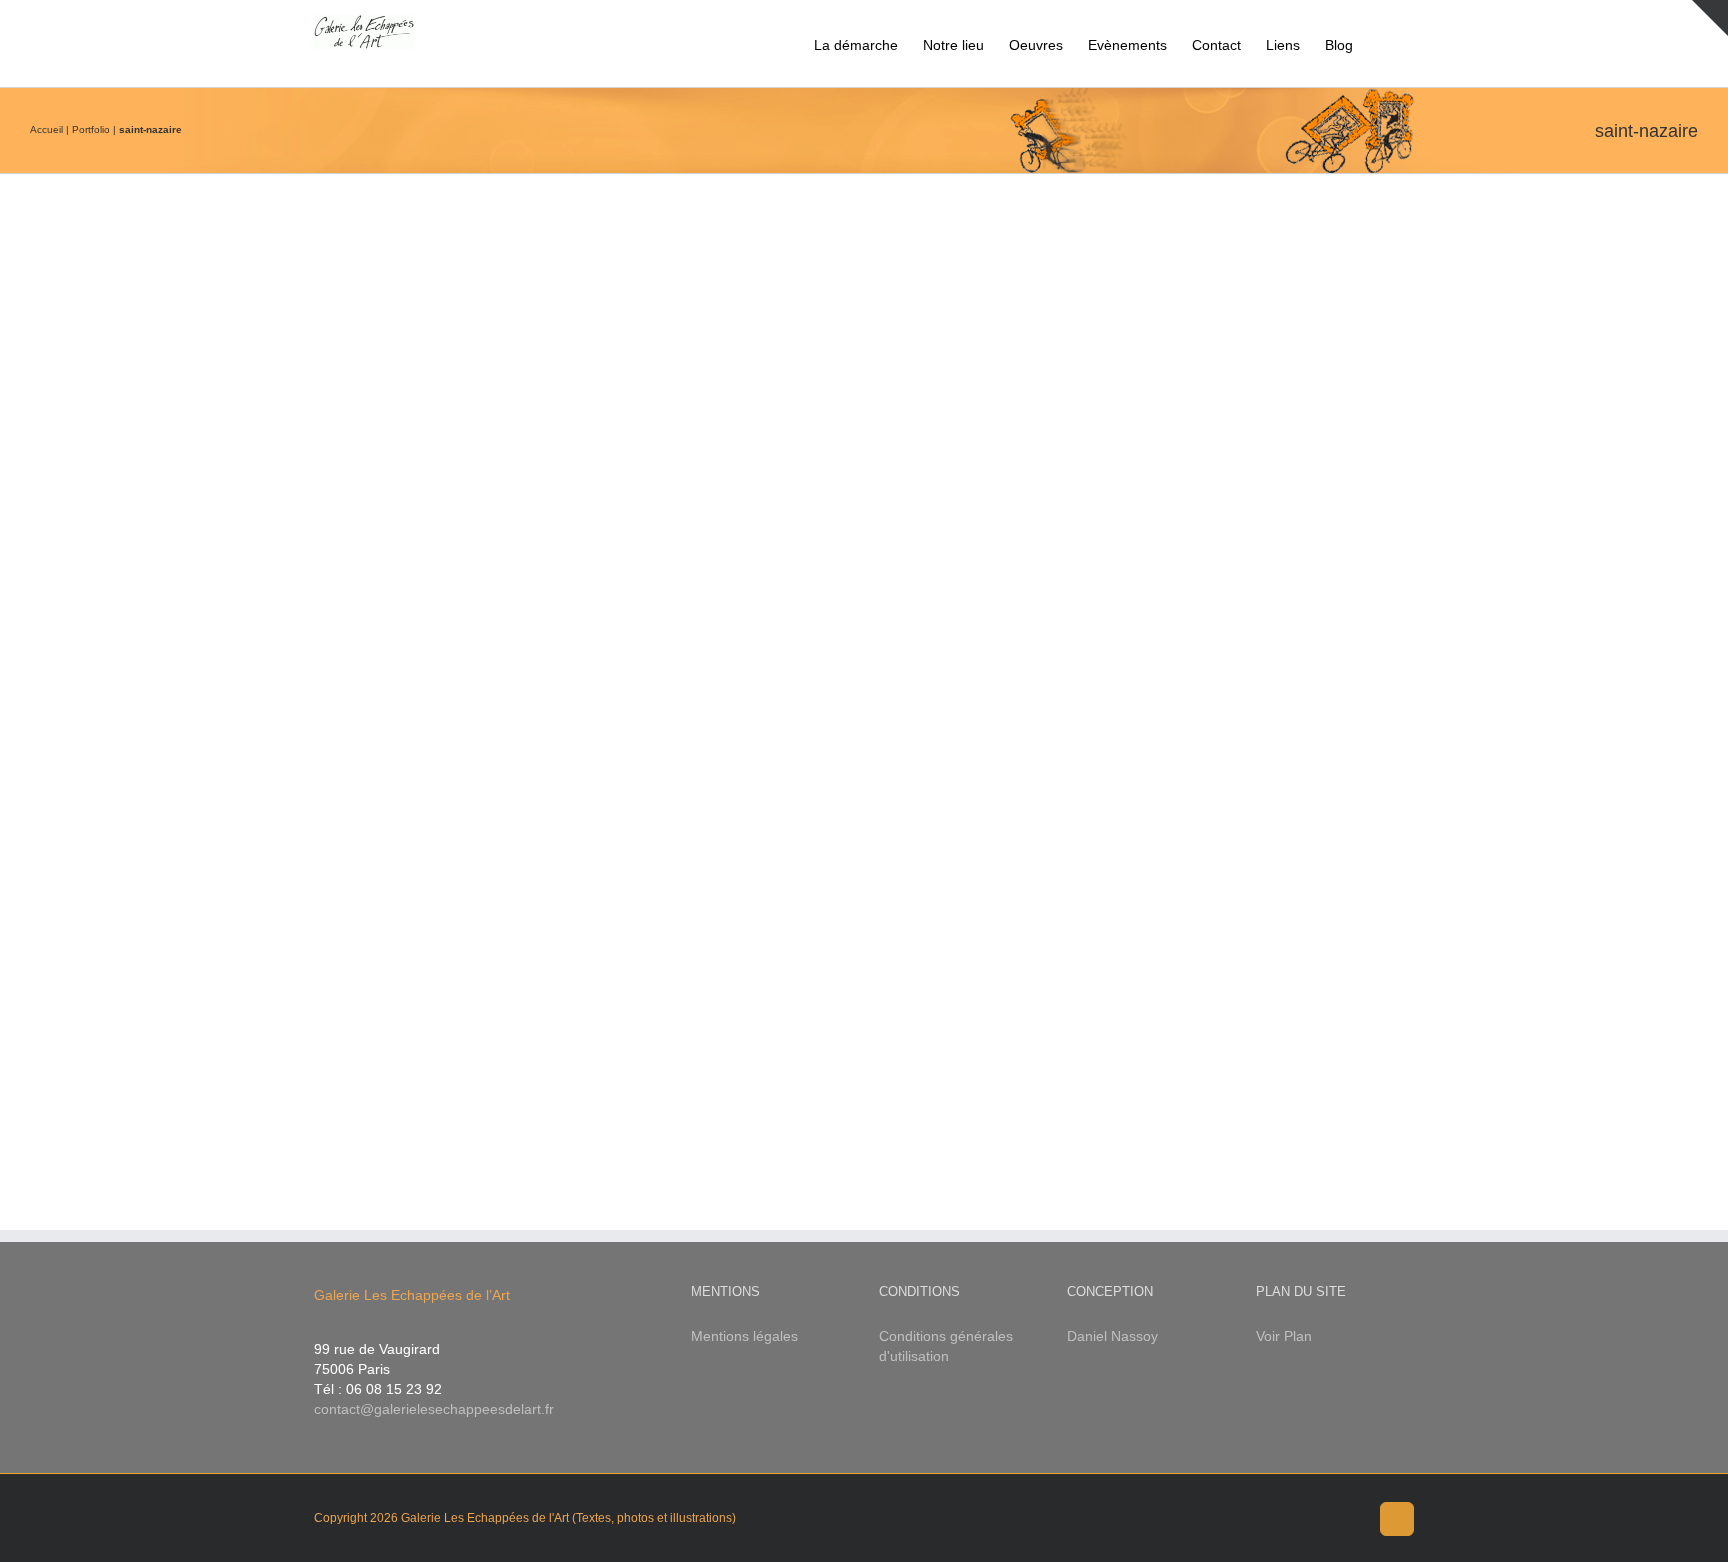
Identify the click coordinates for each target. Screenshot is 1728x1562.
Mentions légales (744, 1336)
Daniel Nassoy (1112, 1336)
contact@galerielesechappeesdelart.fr (434, 1409)
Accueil (46, 129)
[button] (1383, 43)
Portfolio (91, 129)
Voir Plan (1284, 1336)
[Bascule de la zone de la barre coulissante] (1710, 18)
